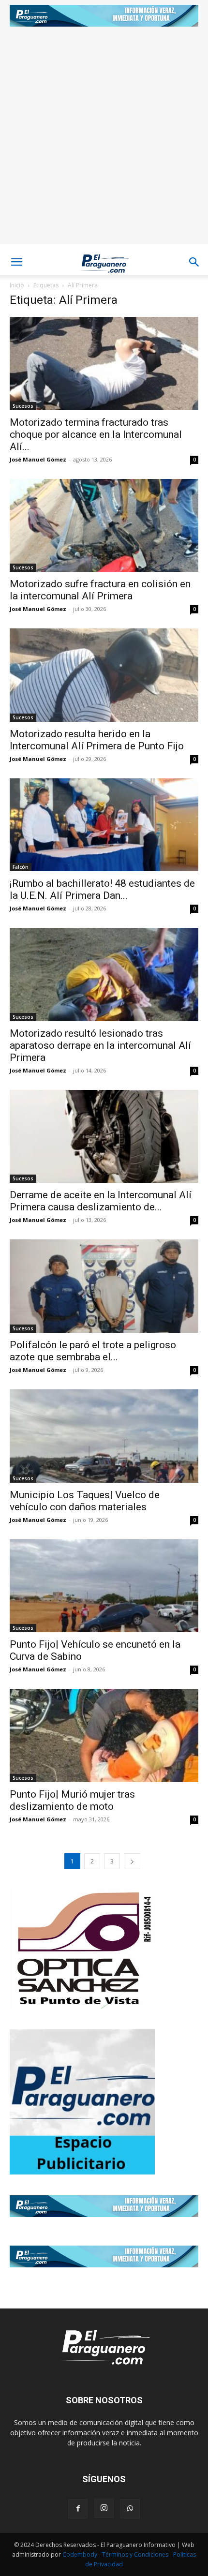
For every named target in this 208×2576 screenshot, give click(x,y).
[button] (16, 262)
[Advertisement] (104, 140)
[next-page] (132, 1861)
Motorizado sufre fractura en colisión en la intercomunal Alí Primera (100, 590)
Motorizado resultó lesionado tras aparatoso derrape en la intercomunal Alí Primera (100, 1045)
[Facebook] (78, 2509)
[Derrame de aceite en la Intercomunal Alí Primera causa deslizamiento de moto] (104, 1137)
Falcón (21, 867)
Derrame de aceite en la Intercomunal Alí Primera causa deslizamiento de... (101, 1201)
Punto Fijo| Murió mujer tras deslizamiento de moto (72, 1800)
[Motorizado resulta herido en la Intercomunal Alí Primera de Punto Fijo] (104, 675)
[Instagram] (104, 2508)
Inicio (17, 285)
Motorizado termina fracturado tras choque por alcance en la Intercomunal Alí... (96, 434)
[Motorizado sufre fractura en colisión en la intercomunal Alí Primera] (104, 526)
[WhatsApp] (130, 2509)
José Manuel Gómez (38, 459)
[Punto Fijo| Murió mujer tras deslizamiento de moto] (104, 1735)
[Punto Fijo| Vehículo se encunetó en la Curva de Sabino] (104, 1586)
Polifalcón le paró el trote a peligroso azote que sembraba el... (93, 1351)
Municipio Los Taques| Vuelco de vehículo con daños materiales (85, 1501)
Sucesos (23, 406)
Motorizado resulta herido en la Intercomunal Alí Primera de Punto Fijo (97, 740)
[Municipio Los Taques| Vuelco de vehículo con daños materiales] (104, 1436)
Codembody (81, 2554)
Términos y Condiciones (136, 2554)
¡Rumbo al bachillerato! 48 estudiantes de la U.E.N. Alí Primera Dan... (102, 889)
